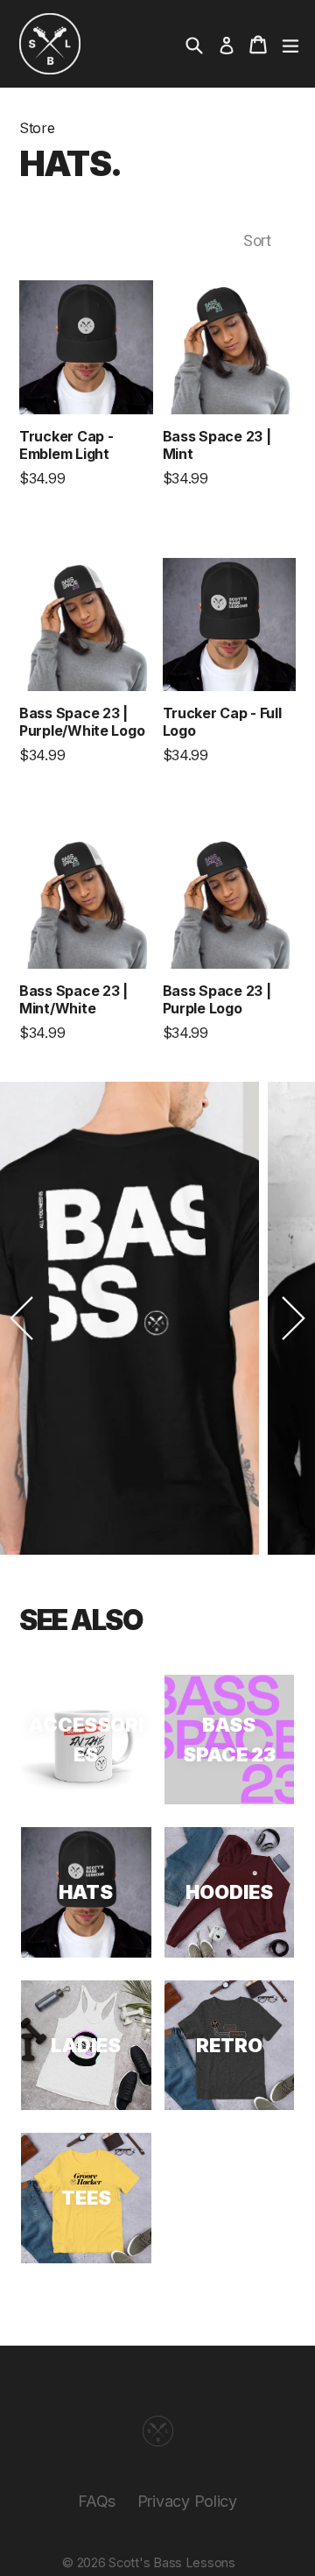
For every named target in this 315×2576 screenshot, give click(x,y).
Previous (22, 1318)
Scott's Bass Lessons (172, 2563)
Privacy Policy (187, 2501)
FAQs (97, 2501)
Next (293, 1318)
